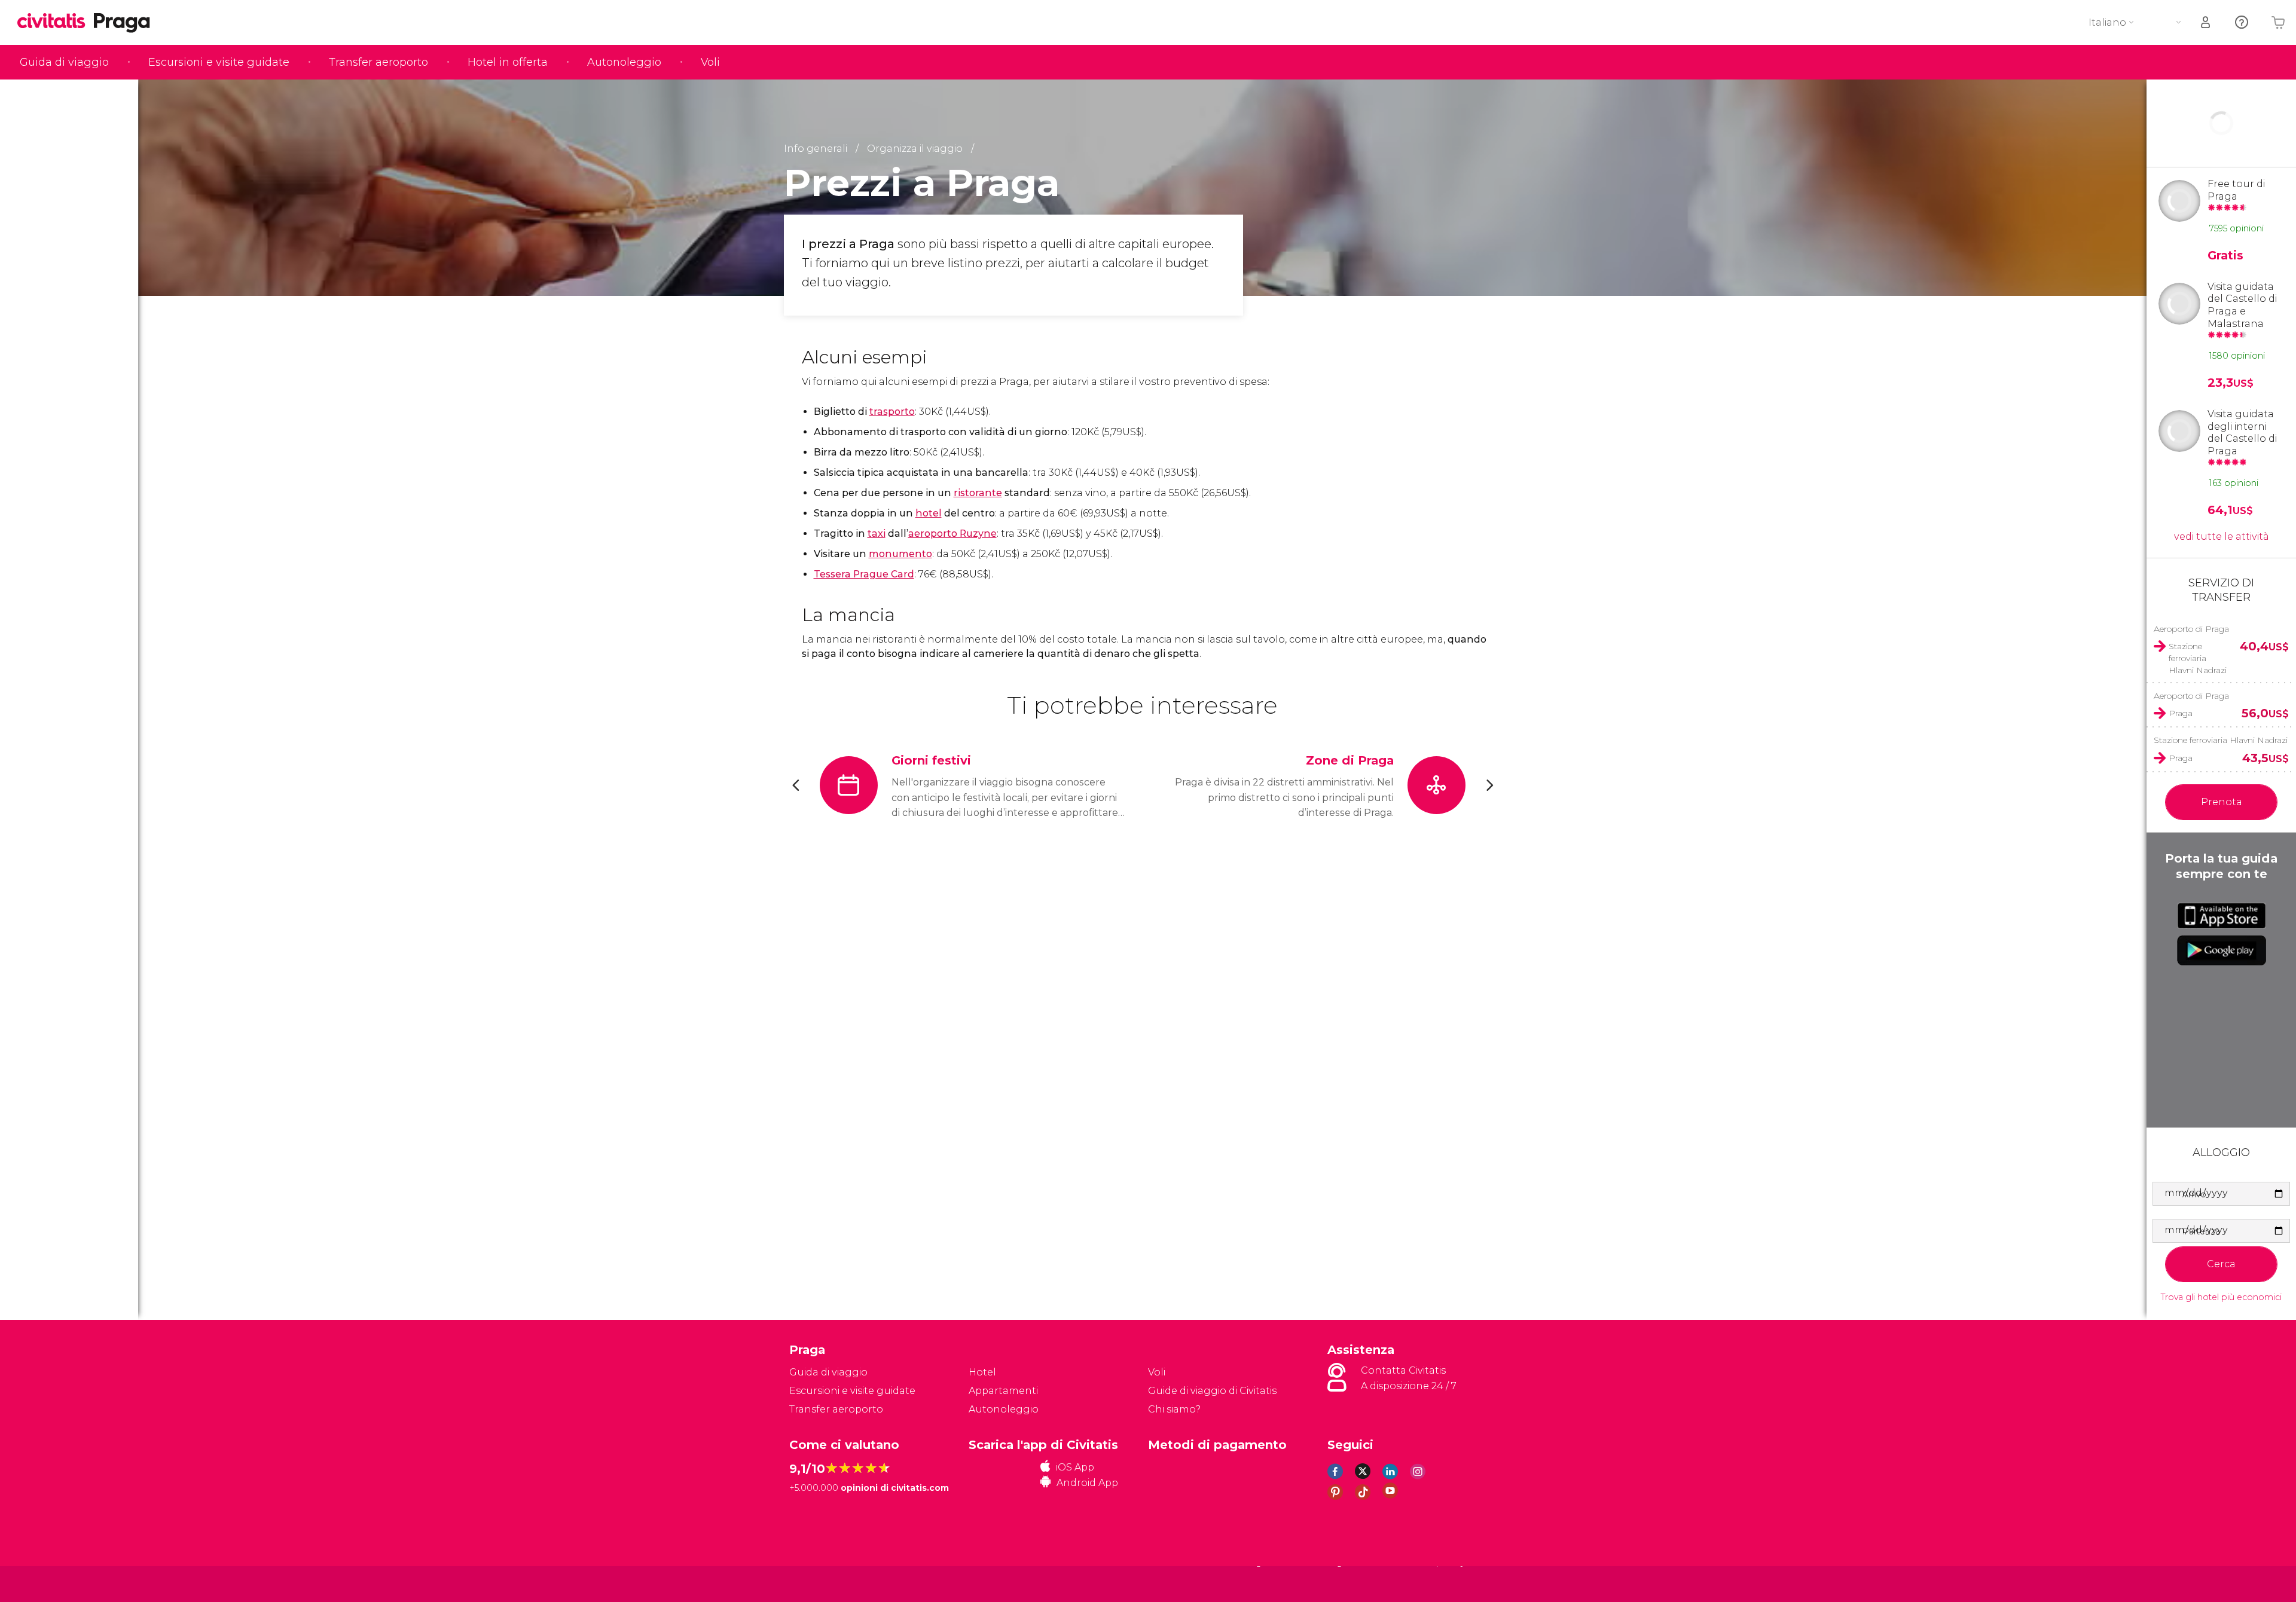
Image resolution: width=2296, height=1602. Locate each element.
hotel (929, 513)
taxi (877, 534)
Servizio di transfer (2221, 590)
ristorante (978, 493)
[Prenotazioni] (2206, 22)
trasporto (892, 412)
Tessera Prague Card (864, 574)
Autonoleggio (624, 62)
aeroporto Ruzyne (952, 534)
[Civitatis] (819, 1583)
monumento (900, 554)
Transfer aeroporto (378, 62)
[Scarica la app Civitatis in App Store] (2222, 916)
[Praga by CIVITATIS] (56, 22)
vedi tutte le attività (2222, 536)
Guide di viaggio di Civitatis (1212, 1391)
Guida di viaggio (64, 62)
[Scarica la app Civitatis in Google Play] (2222, 950)
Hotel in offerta (508, 62)
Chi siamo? (1174, 1409)
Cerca (2221, 1264)
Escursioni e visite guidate (219, 62)
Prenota (2222, 802)
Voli (710, 62)
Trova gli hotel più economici (2221, 1297)
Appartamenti (1003, 1391)
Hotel (982, 1372)
